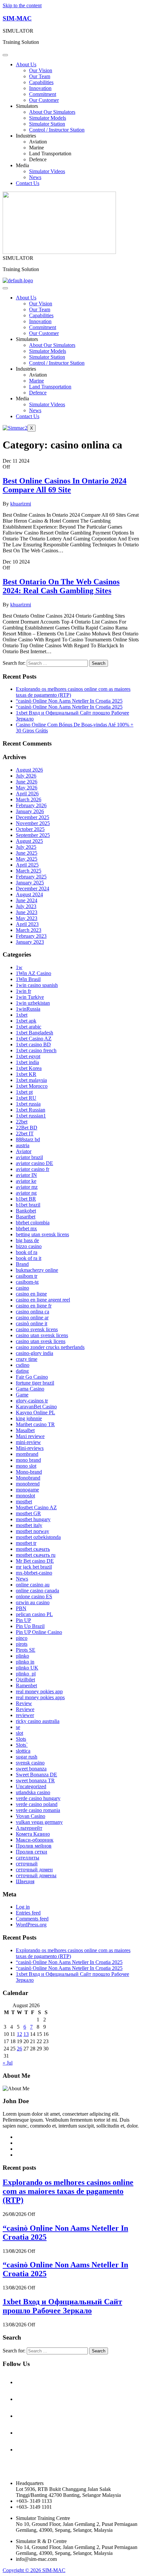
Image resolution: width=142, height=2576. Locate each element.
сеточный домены (36, 1875)
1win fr (23, 991)
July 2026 (26, 776)
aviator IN (26, 1175)
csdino (23, 1365)
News (35, 177)
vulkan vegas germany (39, 1822)
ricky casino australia (38, 1721)
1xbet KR (26, 1074)
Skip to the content (22, 5)
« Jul (8, 2063)
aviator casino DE (35, 1163)
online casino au (33, 1585)
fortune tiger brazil (35, 1383)
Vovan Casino (31, 1816)
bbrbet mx (26, 1228)
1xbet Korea (29, 1068)
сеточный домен (34, 1870)
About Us (26, 64)
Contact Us (28, 183)
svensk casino (30, 1763)
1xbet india (27, 1062)
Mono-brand (29, 1472)
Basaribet (26, 1217)
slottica (23, 1751)
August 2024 (29, 894)
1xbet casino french (36, 1050)
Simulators (27, 106)
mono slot (26, 1466)
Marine (36, 148)
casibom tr (27, 1276)
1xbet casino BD (33, 1044)
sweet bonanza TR (35, 1780)
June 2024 (27, 900)
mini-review (28, 1442)
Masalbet (25, 1430)
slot (19, 1733)
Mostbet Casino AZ (36, 1507)
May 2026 (27, 788)
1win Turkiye (30, 997)
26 (19, 2049)
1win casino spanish (37, 985)
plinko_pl (26, 1674)
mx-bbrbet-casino (34, 1573)
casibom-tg (27, 1282)
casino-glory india (35, 1353)
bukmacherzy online (37, 1270)
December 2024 (33, 889)
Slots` (22, 1745)
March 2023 (29, 930)
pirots (22, 1644)
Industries (26, 136)
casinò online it (32, 1323)
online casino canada (37, 1591)
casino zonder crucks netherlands (50, 1347)
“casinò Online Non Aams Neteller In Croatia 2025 (69, 701)
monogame (27, 1490)
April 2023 (27, 924)
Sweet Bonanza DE (36, 1775)
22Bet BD (27, 1128)
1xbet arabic (29, 1027)
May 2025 (27, 859)
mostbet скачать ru (36, 1555)
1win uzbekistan (33, 1003)
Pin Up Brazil (30, 1626)
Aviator (24, 1151)
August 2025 (29, 841)
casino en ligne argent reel (43, 1300)
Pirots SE (26, 1650)
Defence (38, 159)
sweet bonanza (31, 1769)
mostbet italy (29, 1525)
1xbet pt (24, 1092)
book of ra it (29, 1258)
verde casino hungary (38, 1798)
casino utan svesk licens (41, 1341)
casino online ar (32, 1318)
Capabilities (41, 82)
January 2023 (30, 942)
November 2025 (33, 823)
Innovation (40, 88)
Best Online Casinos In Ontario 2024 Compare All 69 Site (65, 485)
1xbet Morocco (32, 1086)
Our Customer (44, 100)
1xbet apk (26, 1021)
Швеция (25, 1881)
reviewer (25, 1715)
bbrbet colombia (33, 1223)
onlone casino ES (34, 1596)
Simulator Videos (47, 171)
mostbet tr (26, 1543)
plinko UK (27, 1668)
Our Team (40, 76)
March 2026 (29, 799)
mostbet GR (28, 1513)
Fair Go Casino (32, 1377)
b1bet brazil (28, 1205)
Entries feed (28, 1913)
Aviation (38, 142)
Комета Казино (33, 1834)
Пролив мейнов (34, 1846)
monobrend (28, 1484)
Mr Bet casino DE (35, 1561)
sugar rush (27, 1757)
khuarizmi (21, 504)
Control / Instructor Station (57, 130)
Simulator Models (48, 118)
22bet (22, 1122)
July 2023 (26, 906)
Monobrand (28, 1478)
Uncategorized (31, 1786)
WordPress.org (31, 1925)
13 (26, 2034)
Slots (21, 1739)
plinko (22, 1656)
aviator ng (26, 1193)
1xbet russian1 (31, 1116)
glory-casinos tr (32, 1401)
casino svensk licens (37, 1329)
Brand (22, 1264)
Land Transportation (50, 153)
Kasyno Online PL (35, 1412)
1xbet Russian (31, 1110)
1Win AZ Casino (34, 973)
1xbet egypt (28, 1056)
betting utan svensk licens (42, 1234)
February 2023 (31, 936)
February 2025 (31, 877)
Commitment (43, 94)
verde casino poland (37, 1804)
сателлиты (28, 1858)
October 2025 (30, 829)
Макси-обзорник (35, 1840)
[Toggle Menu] (5, 55)
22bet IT (25, 1134)
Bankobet (26, 1211)
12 (19, 2034)
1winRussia (28, 1009)
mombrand (27, 1454)
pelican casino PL (34, 1614)
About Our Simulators (52, 112)
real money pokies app (39, 1691)
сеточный (27, 1864)
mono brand (28, 1460)
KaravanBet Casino (36, 1407)
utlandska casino (33, 1792)
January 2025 (30, 883)
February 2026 (31, 805)
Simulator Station (47, 124)
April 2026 (27, 794)
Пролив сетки (32, 1852)
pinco (22, 1638)
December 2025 (33, 817)
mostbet (24, 1502)
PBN (21, 1608)
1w (19, 967)
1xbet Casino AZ (34, 1039)
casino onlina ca (33, 1312)
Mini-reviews (30, 1448)
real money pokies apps (40, 1697)
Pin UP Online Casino (39, 1632)
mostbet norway (33, 1531)
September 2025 (33, 835)
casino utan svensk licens (42, 1335)
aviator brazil (29, 1157)
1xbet (22, 1015)
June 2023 (27, 912)
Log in (23, 1907)
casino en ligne (31, 1294)
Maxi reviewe (30, 1436)
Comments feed (32, 1919)
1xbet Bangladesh (35, 1033)
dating (22, 1371)
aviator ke (26, 1181)
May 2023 (27, 918)
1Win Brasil (28, 979)
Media (22, 165)
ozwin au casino (33, 1602)
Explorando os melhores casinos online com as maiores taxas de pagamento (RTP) (68, 2191)
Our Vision (41, 70)
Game (22, 1395)
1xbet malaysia (31, 1080)
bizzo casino (29, 1246)
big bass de (27, 1240)
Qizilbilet (25, 1680)
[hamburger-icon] (5, 288)
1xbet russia (28, 1104)
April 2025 (27, 865)
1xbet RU (26, 1098)
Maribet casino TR (35, 1424)
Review (24, 1703)
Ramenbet (26, 1686)
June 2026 (27, 782)
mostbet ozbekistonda (38, 1537)
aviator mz (27, 1187)
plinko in (25, 1662)
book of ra (27, 1252)
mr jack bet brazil (34, 1567)
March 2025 (29, 871)
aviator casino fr (33, 1169)
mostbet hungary (33, 1519)
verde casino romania (38, 1810)
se (18, 1727)
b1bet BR (26, 1199)
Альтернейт (29, 1828)
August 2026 (29, 770)
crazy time (27, 1359)
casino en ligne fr (34, 1306)
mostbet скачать (33, 1549)
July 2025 (26, 847)
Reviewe (25, 1709)
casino (22, 1288)
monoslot (25, 1496)
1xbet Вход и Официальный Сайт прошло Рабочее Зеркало (62, 2306)
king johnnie (29, 1418)
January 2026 (30, 811)
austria (23, 1145)
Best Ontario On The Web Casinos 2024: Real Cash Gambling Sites (61, 586)
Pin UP (23, 1620)
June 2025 (27, 853)
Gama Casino (30, 1389)
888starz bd (28, 1139)
